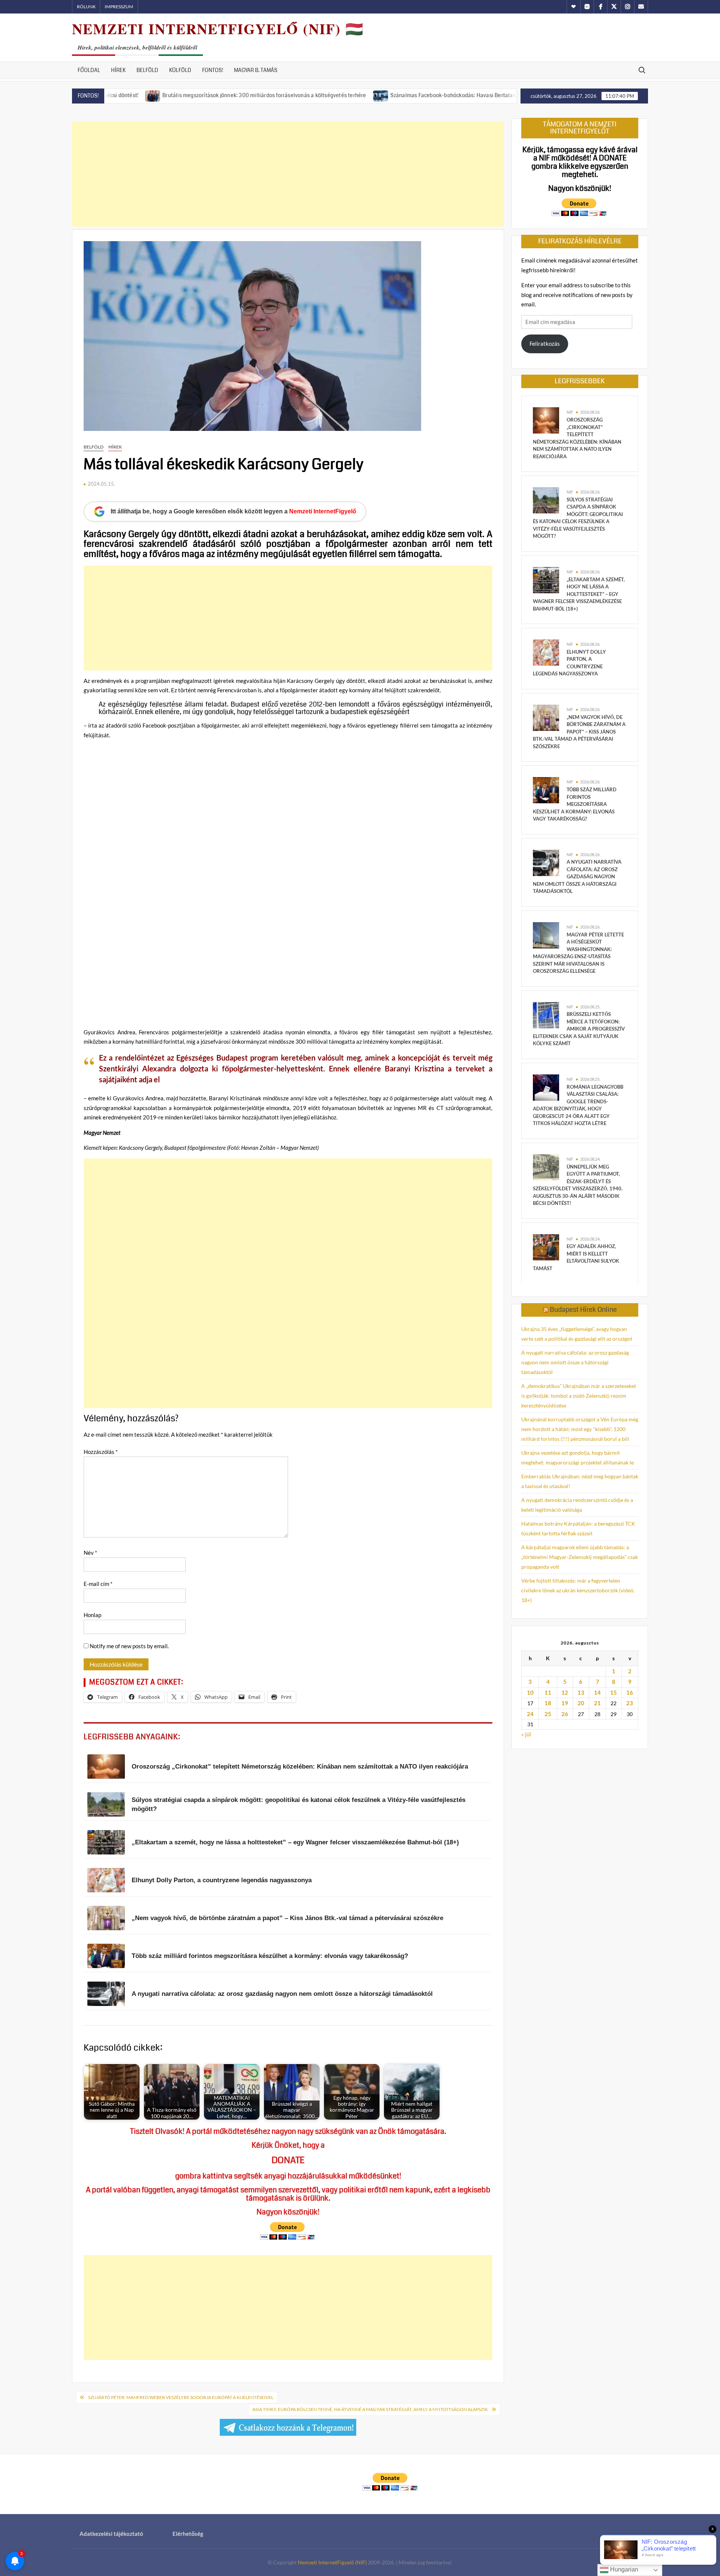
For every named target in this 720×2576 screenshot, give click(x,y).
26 (565, 1714)
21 (597, 1703)
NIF (570, 412)
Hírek (118, 70)
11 (548, 1692)
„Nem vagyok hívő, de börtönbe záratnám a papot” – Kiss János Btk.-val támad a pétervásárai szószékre (579, 732)
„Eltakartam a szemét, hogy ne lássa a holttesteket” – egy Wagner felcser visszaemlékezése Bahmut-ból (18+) (579, 594)
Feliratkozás (545, 344)
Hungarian (623, 2569)
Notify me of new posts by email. (129, 1646)
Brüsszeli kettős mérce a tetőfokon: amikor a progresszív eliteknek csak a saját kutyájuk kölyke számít (579, 1029)
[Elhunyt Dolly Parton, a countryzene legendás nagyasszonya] (546, 652)
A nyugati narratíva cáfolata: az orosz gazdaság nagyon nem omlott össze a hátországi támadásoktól (577, 876)
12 (565, 1692)
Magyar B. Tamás (256, 70)
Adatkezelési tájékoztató (111, 2534)
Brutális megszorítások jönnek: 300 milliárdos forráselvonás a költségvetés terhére (190, 95)
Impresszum (119, 7)
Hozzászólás (101, 1452)
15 (613, 1692)
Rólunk (86, 7)
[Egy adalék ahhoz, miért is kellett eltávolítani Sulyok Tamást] (546, 1246)
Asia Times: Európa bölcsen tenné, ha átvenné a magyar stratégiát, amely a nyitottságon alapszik (370, 2409)
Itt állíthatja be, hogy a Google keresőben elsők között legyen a (233, 511)
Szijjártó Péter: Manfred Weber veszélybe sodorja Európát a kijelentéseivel (181, 2397)
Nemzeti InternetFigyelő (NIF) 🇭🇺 (218, 29)
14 (597, 1692)
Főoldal (89, 70)
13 (581, 1692)
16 (630, 1692)
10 (530, 1692)
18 (548, 1703)
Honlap (92, 1615)
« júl (526, 1734)
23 (630, 1703)
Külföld (180, 70)
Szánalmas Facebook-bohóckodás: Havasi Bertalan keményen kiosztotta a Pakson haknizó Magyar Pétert (444, 95)
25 (548, 1714)
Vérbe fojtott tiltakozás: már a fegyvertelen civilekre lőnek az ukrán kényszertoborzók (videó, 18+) (578, 1590)
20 (581, 1703)
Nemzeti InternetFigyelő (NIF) (332, 2562)
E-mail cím (98, 1584)
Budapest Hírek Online (583, 1310)
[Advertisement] (288, 174)
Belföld (147, 70)
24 (530, 1714)
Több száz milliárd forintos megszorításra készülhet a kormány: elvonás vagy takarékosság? (575, 804)
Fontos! (213, 70)
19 (565, 1703)
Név (90, 1553)
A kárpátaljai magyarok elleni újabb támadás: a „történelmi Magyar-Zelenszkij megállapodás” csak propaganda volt (580, 1557)
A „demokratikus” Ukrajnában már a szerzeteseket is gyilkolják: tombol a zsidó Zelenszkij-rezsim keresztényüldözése (579, 1396)
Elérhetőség (188, 2534)
